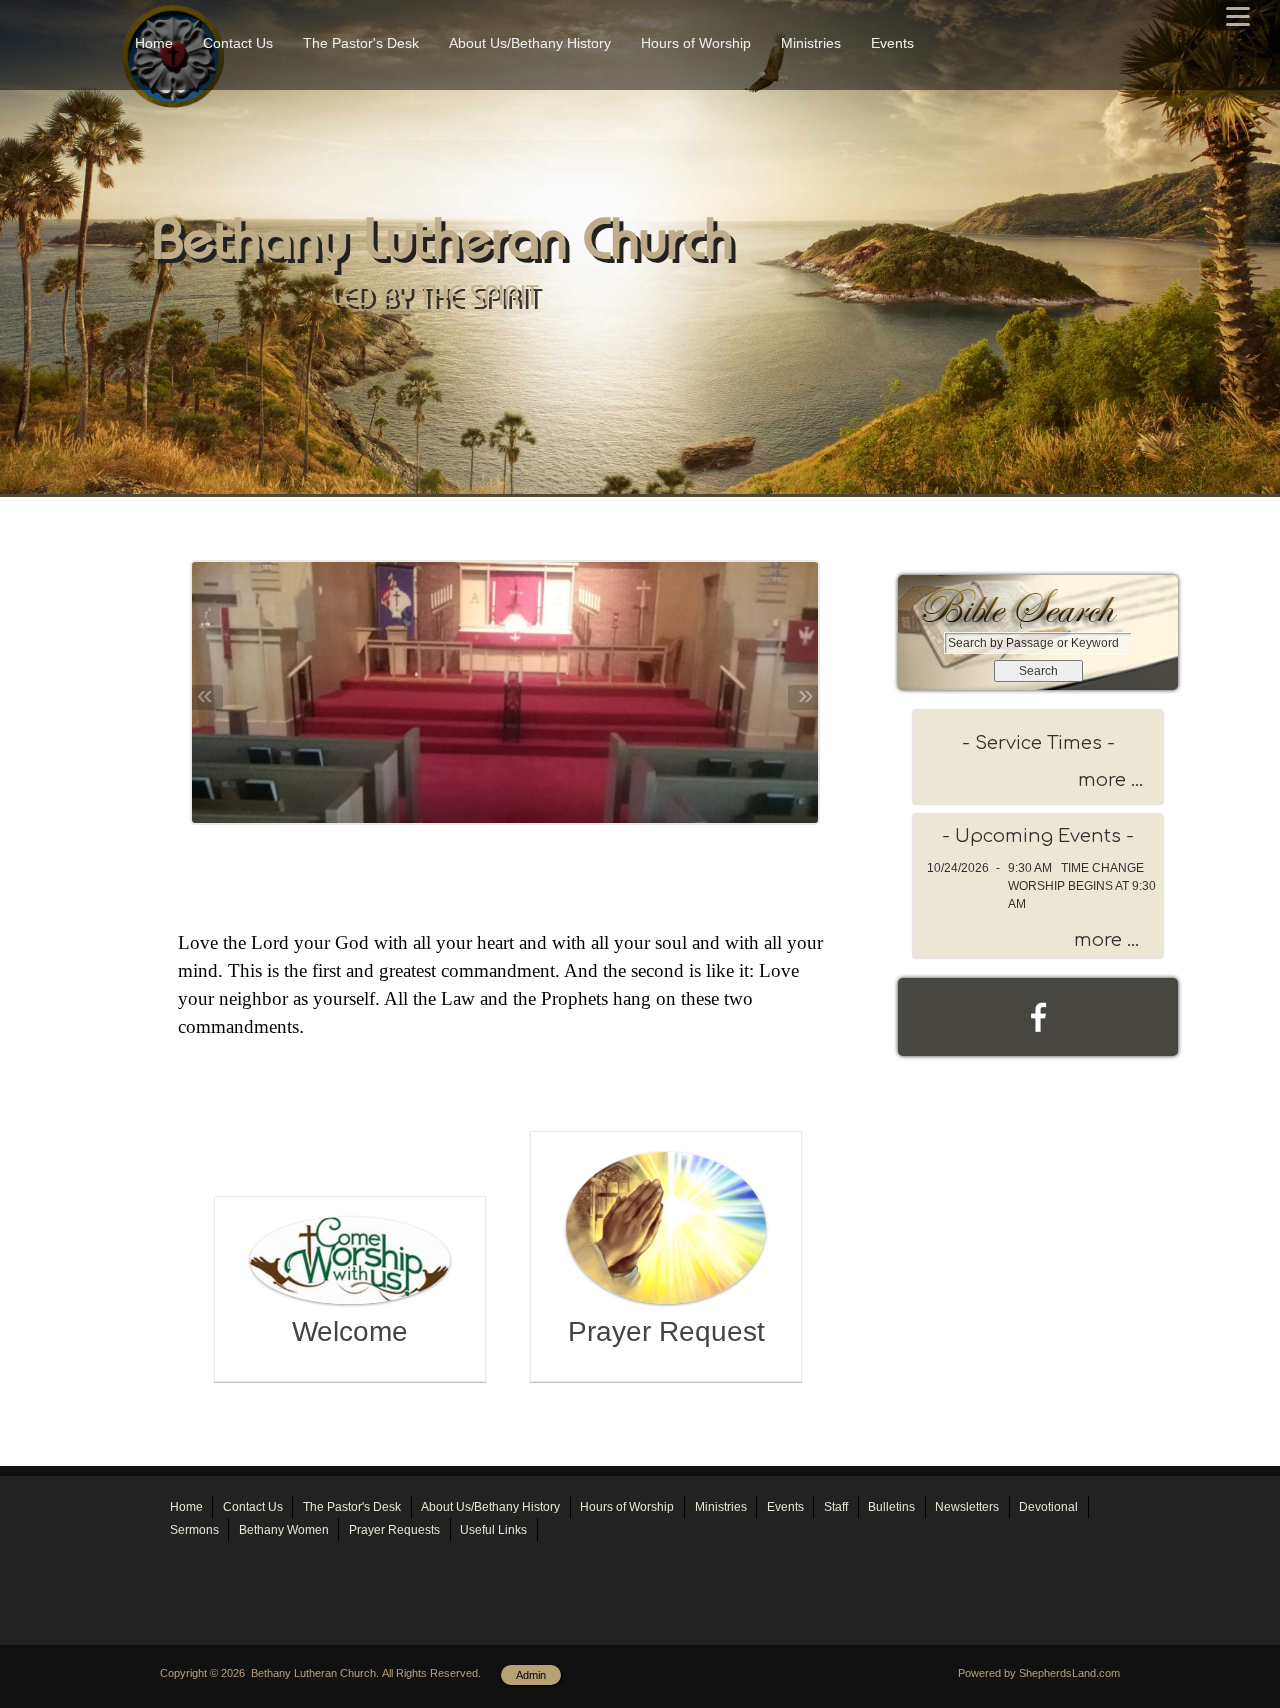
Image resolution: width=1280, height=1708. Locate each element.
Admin (531, 1675)
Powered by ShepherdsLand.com (1039, 1673)
